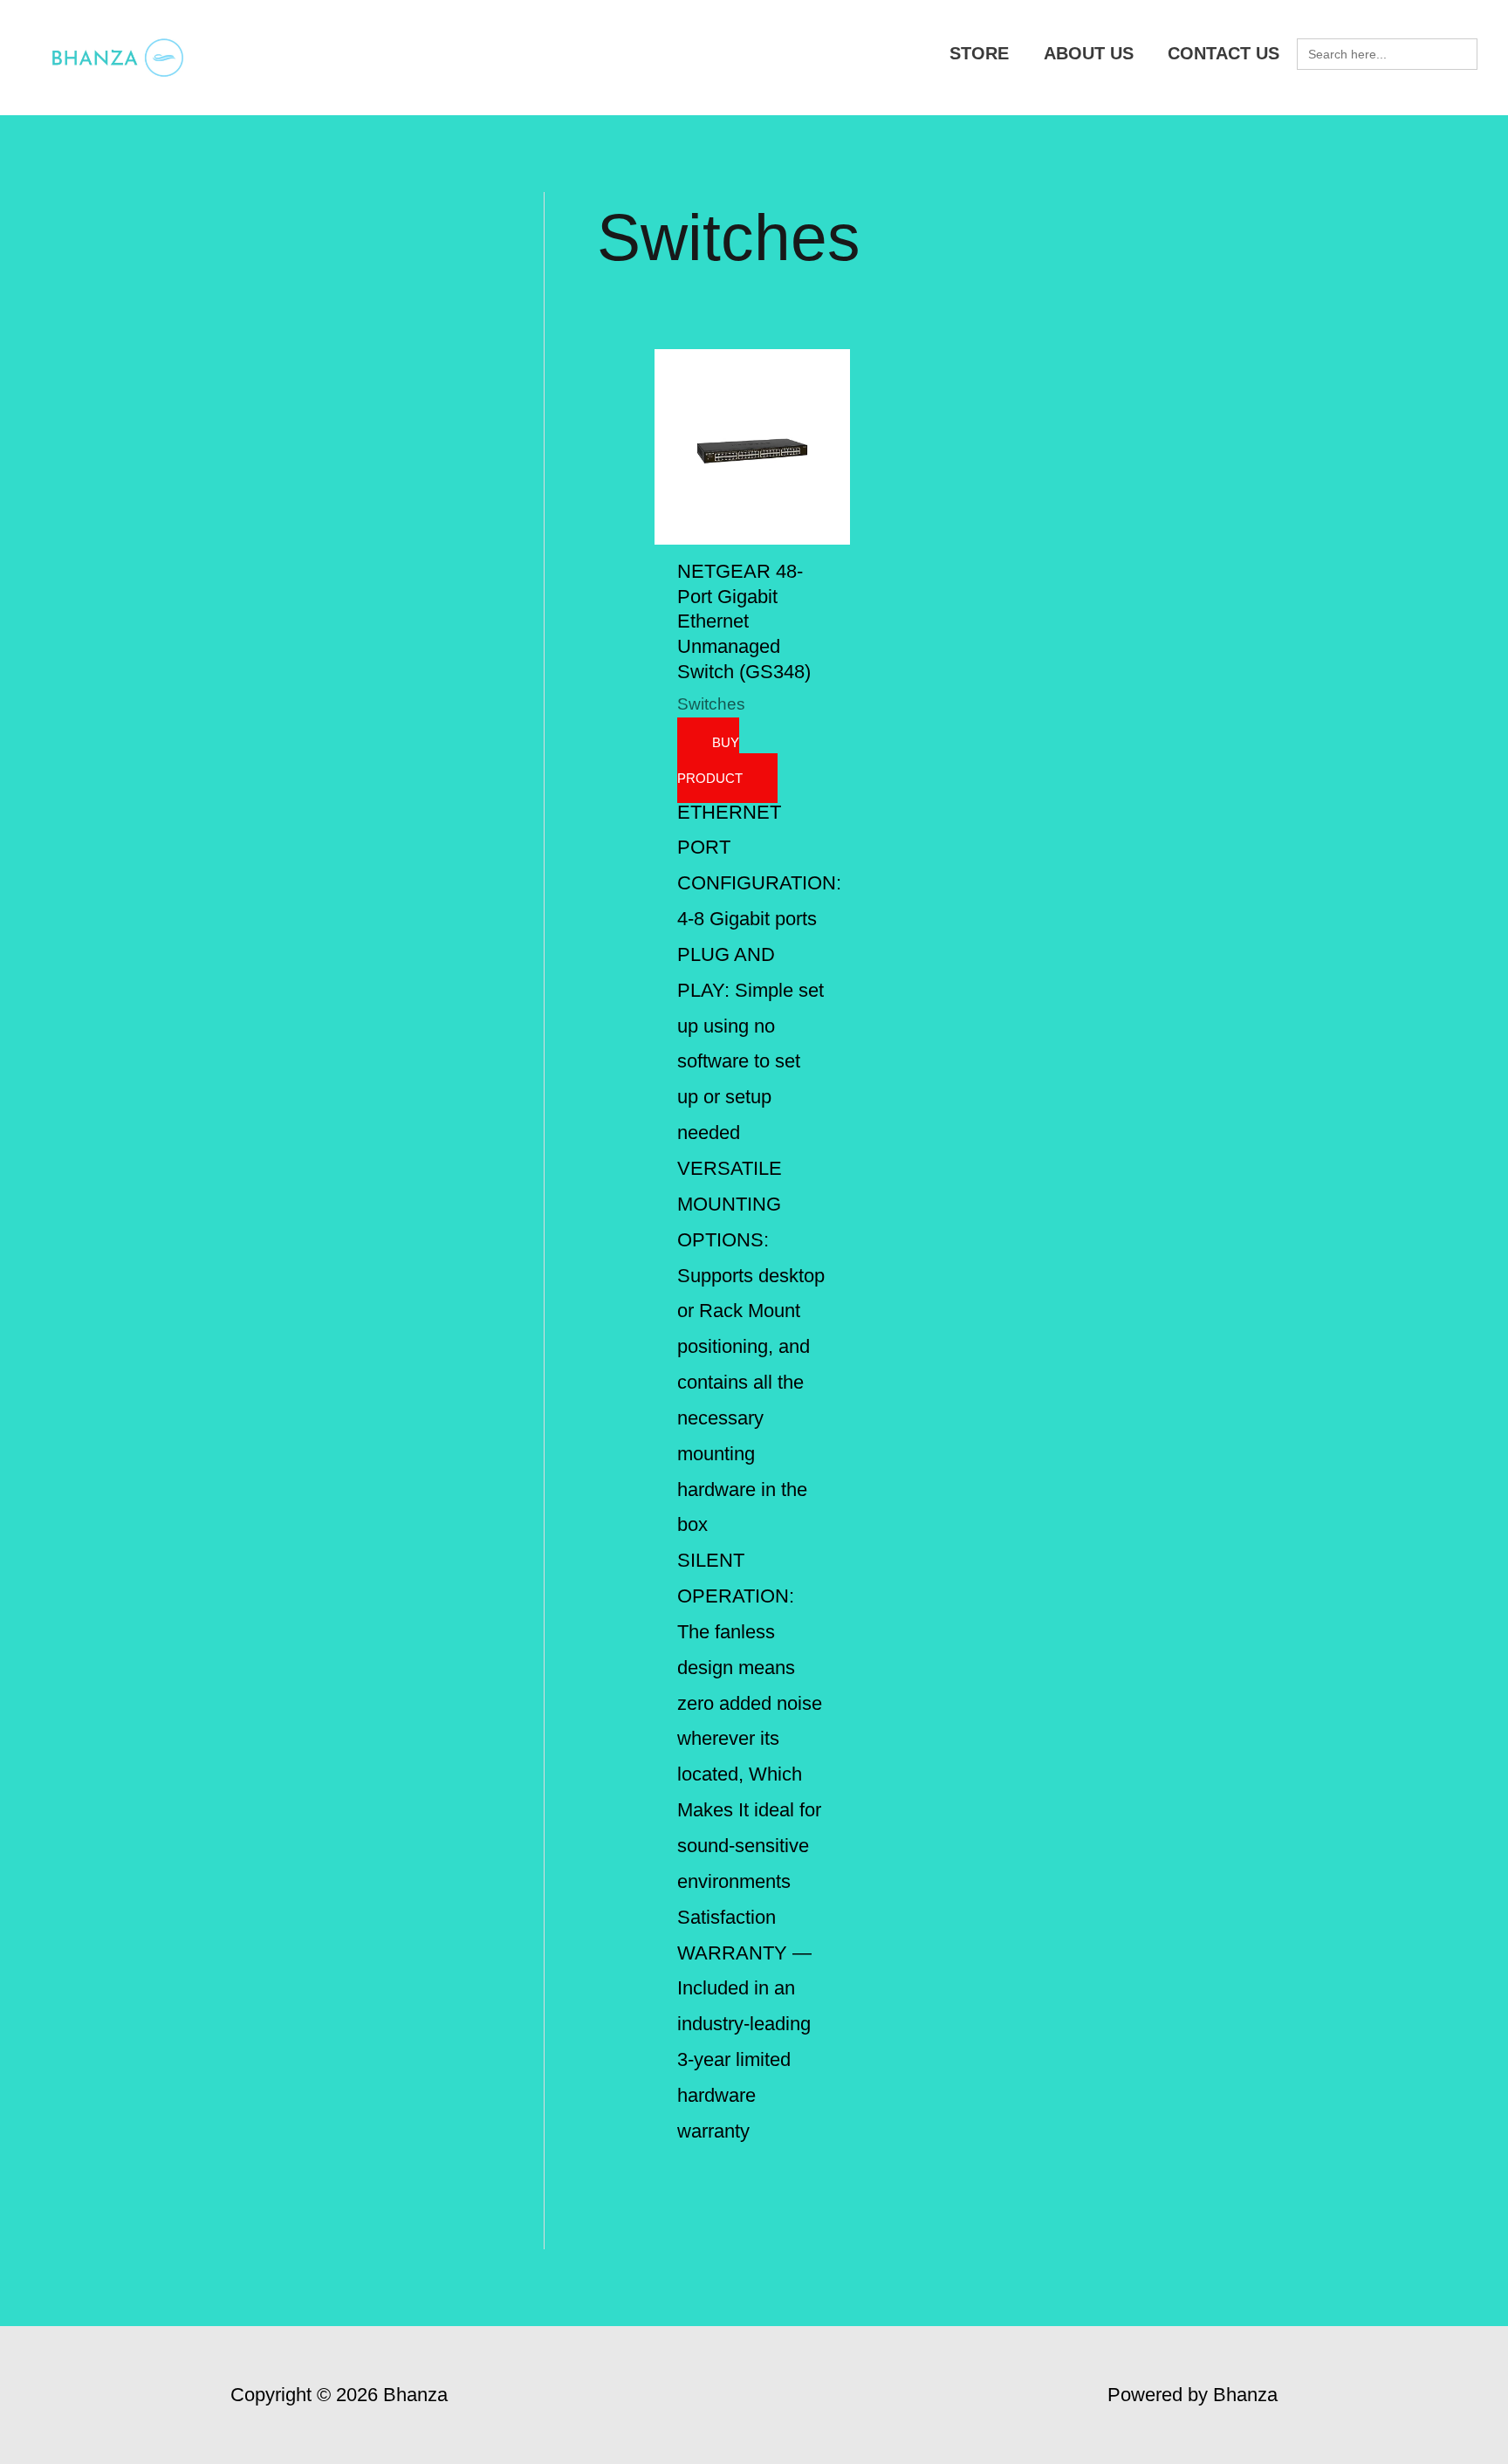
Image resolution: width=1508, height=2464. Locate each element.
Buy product (710, 760)
